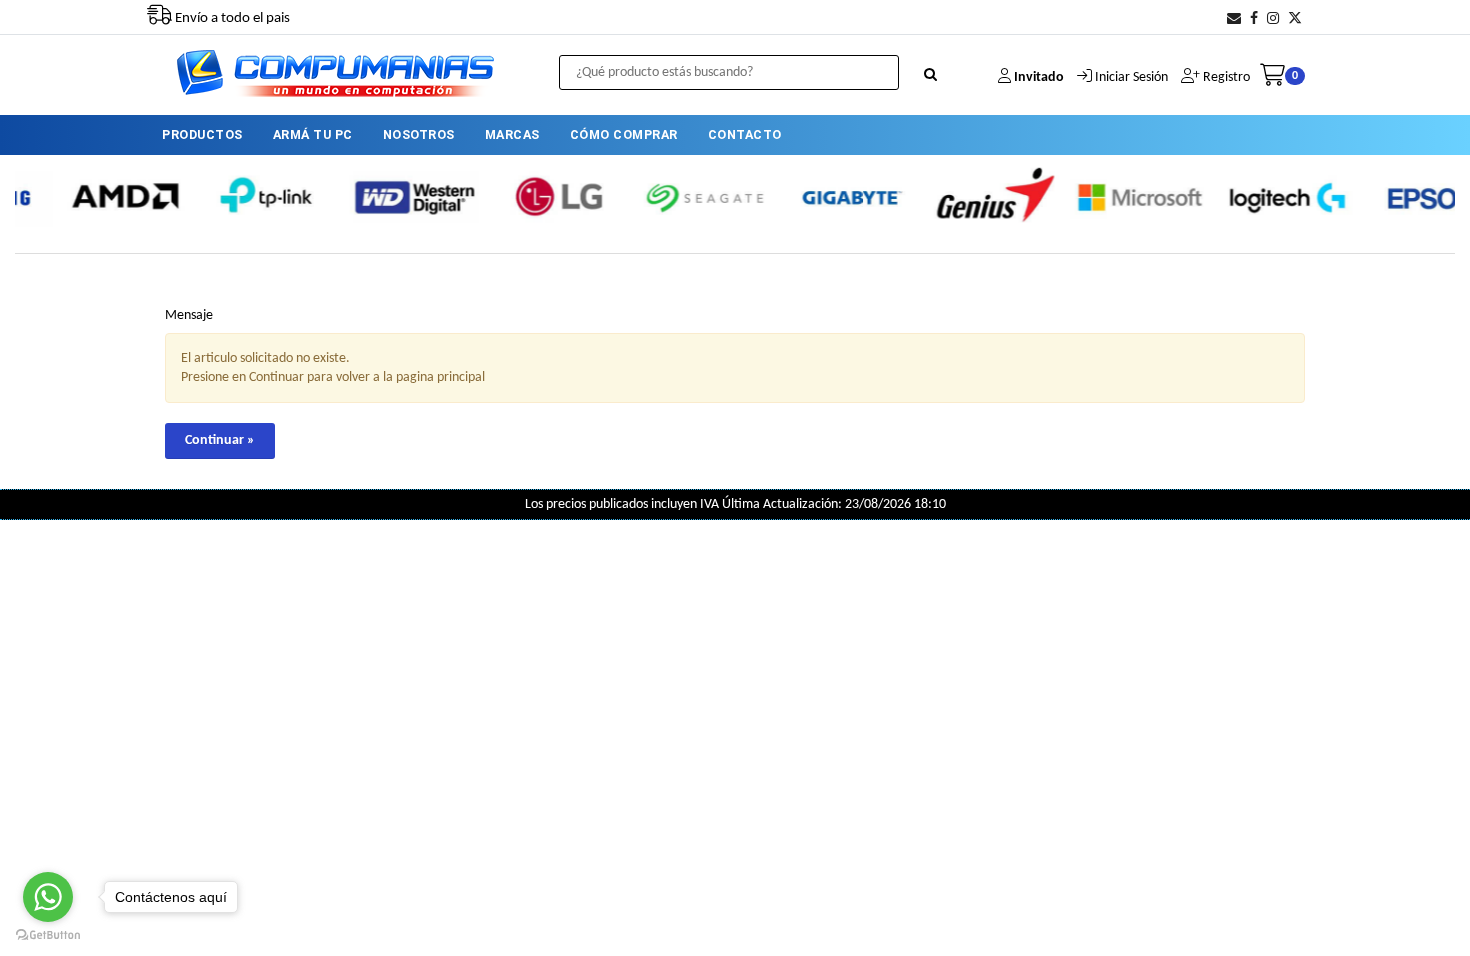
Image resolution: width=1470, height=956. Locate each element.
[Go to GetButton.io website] (48, 935)
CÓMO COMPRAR (624, 134)
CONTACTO (745, 134)
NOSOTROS (419, 134)
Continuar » (220, 440)
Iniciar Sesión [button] (1131, 77)
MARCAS (512, 134)
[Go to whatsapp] (48, 897)
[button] (1234, 19)
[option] (104, 196)
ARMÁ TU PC (313, 134)
